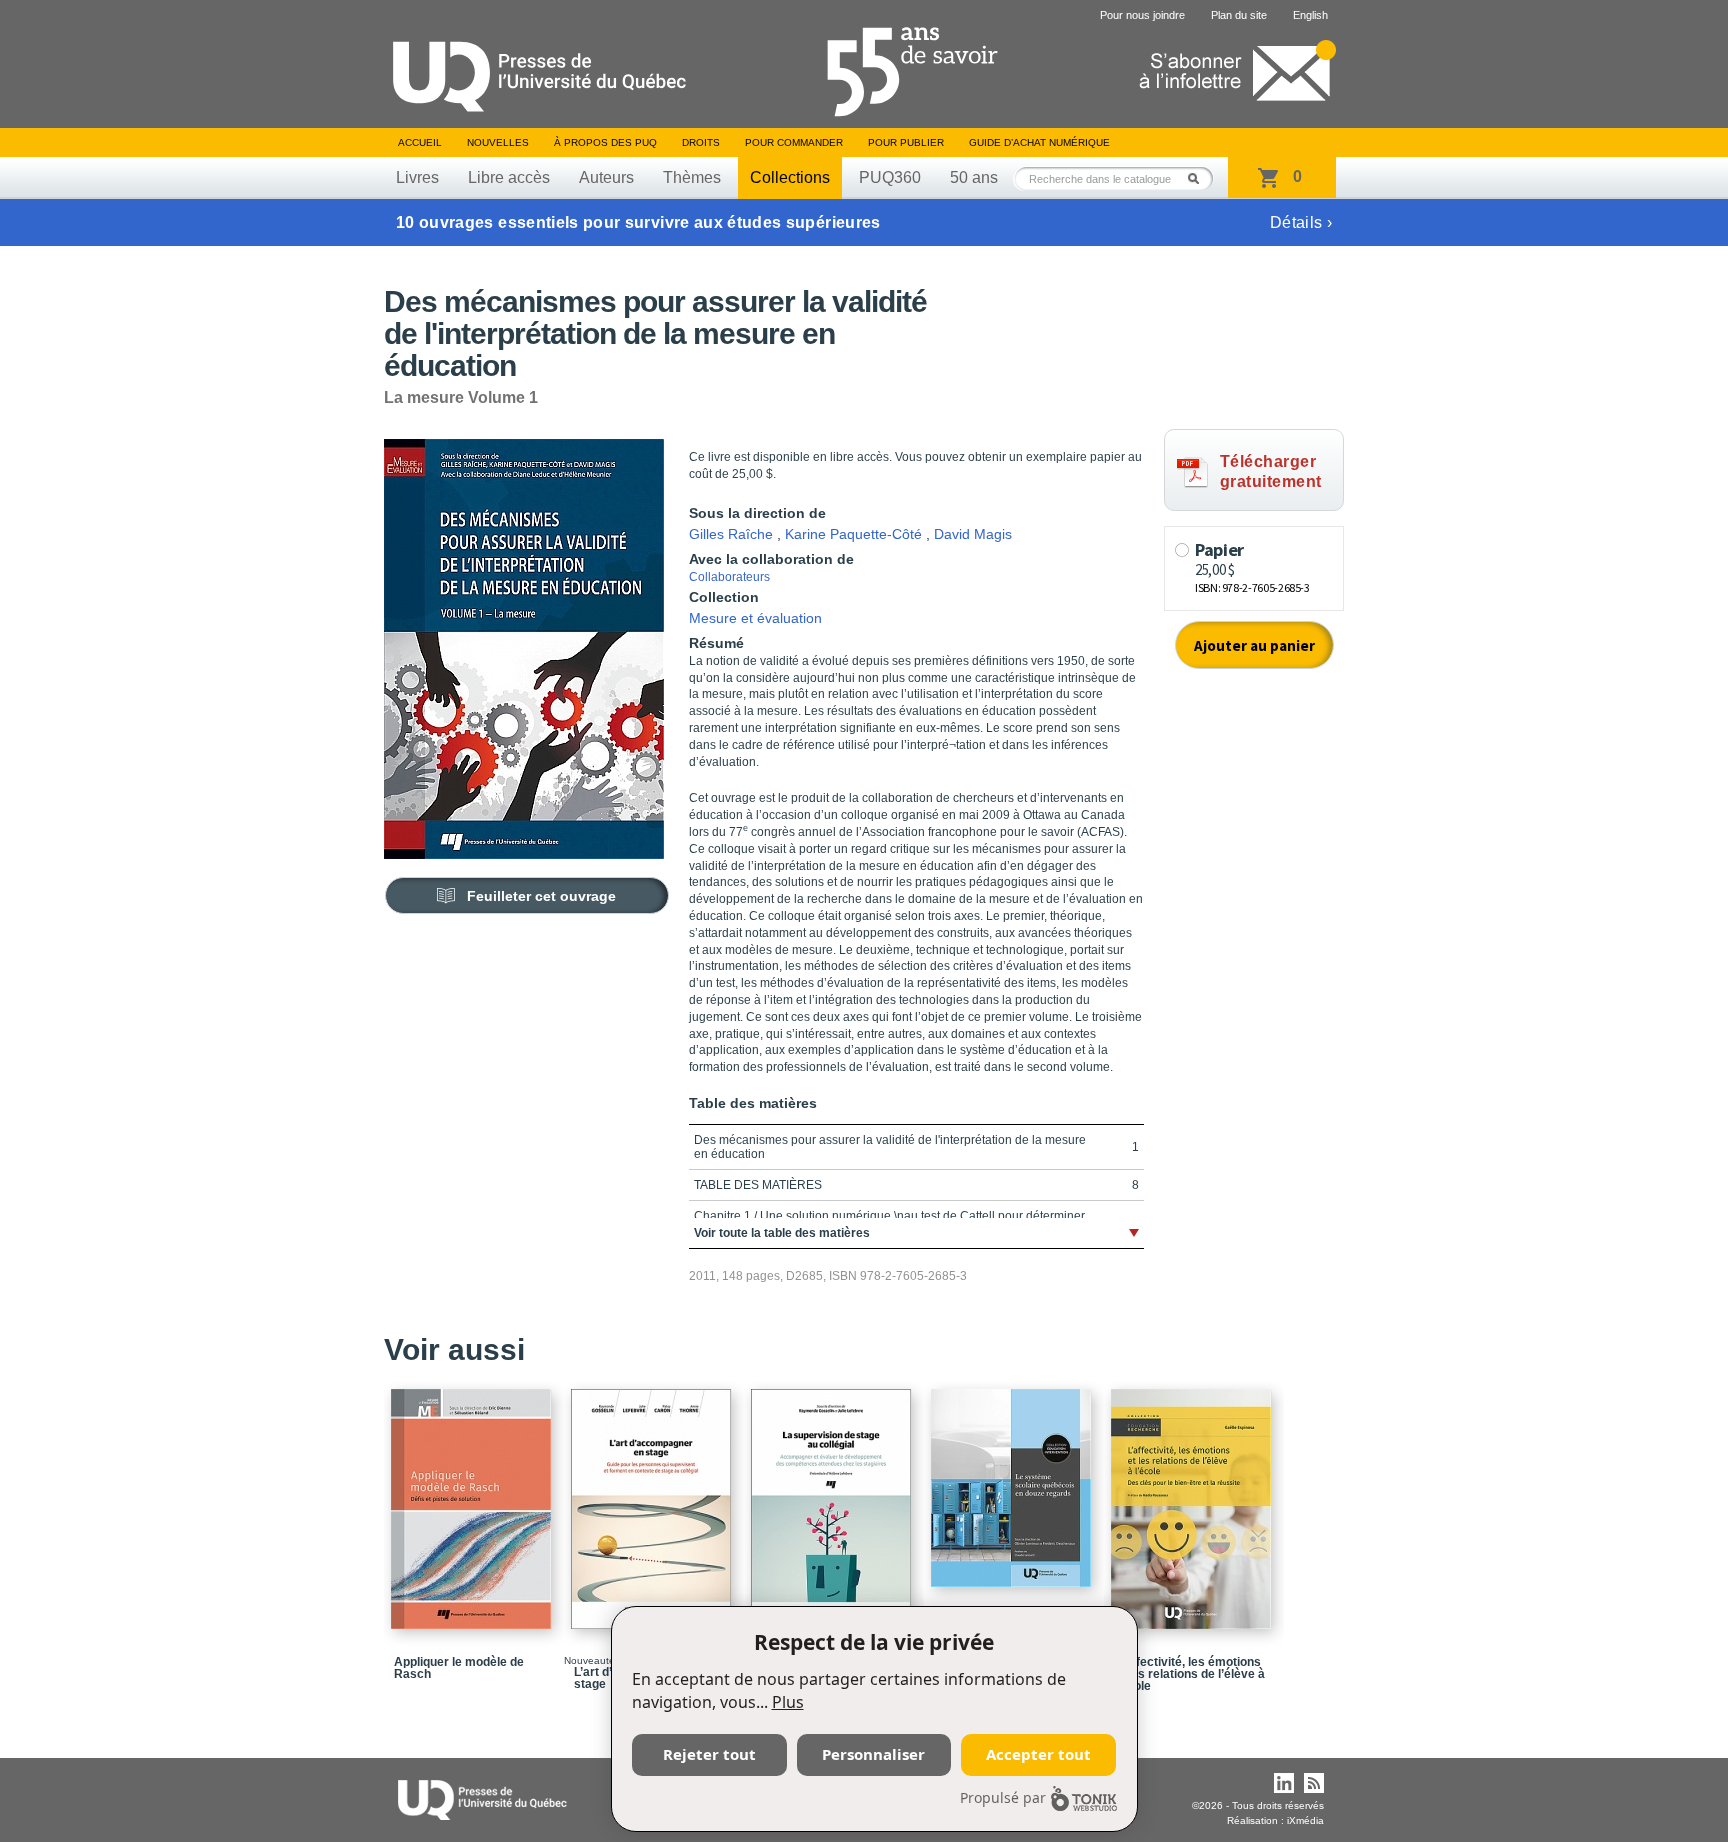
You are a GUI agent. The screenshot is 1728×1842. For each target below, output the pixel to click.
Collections (790, 177)
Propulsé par (1003, 1797)
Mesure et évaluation (755, 618)
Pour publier (906, 142)
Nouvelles (498, 142)
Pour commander (794, 142)
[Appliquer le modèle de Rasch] (474, 1500)
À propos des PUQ (605, 142)
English (1310, 15)
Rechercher (1199, 178)
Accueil (420, 142)
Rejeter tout (709, 1754)
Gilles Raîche (731, 534)
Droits (701, 142)
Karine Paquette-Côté (853, 534)
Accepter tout (1038, 1754)
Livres (417, 177)
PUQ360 (890, 177)
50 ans (974, 177)
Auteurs (606, 177)
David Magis (973, 534)
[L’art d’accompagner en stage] (654, 1500)
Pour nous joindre (1142, 15)
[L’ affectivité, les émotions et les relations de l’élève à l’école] (1194, 1500)
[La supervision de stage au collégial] (834, 1500)
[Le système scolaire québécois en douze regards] (1014, 1479)
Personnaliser (873, 1754)
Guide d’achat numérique (1039, 142)
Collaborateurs (729, 577)
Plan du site (1239, 15)
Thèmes (692, 177)
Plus (788, 1702)
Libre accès (509, 177)
